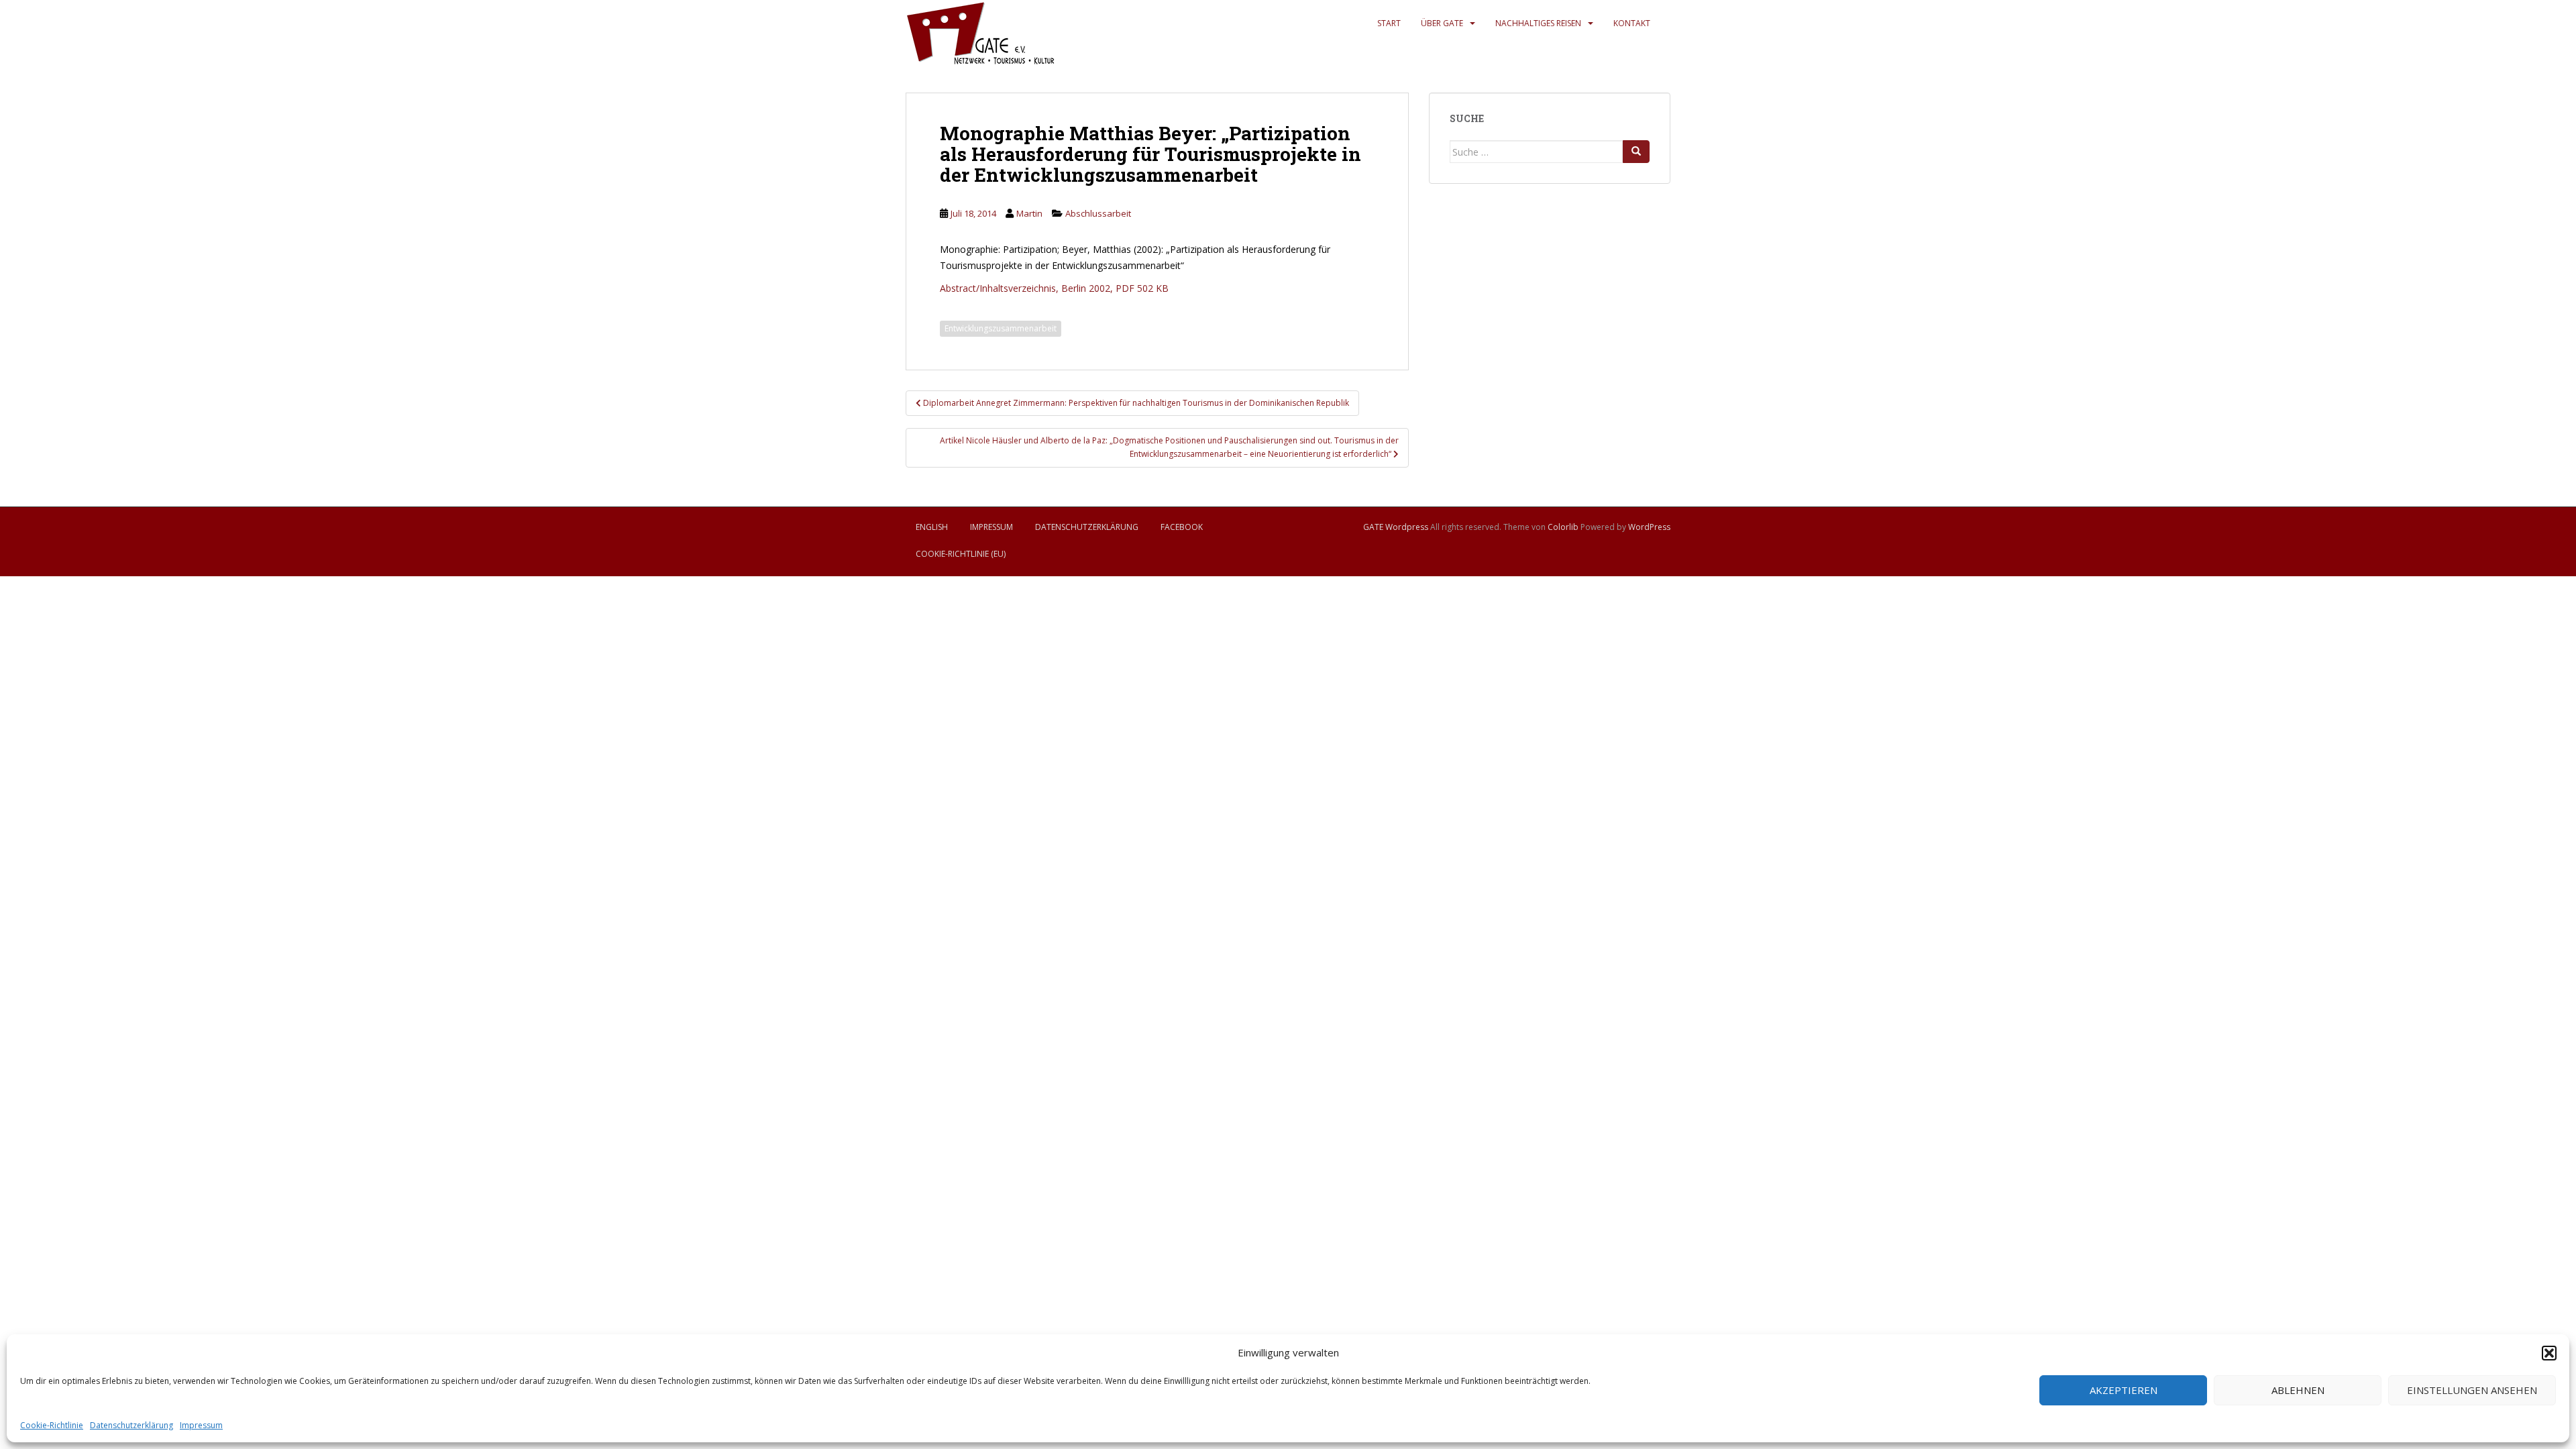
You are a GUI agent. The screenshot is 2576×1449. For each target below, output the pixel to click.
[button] (2549, 1353)
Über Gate (1442, 23)
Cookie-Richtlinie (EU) (961, 554)
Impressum (201, 1425)
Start (1389, 23)
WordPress (1649, 527)
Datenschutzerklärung (131, 1425)
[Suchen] (1636, 152)
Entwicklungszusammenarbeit (1001, 328)
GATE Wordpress (1396, 527)
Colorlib (1563, 527)
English (932, 527)
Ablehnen (2298, 1390)
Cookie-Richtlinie (52, 1425)
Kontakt (1632, 23)
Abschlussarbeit (1098, 213)
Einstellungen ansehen (2472, 1390)
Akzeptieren (2124, 1390)
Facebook (1182, 527)
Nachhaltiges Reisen (1538, 23)
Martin (1029, 213)
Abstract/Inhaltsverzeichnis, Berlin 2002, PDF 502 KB (1054, 288)
